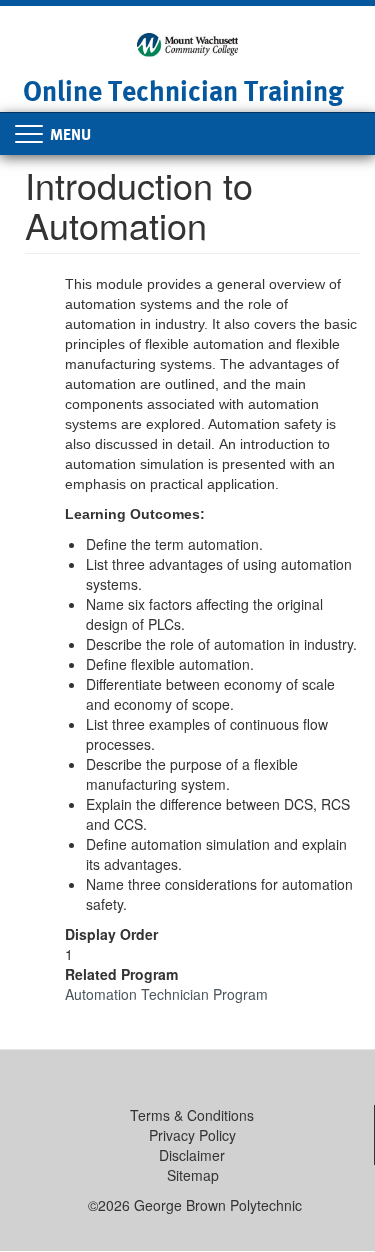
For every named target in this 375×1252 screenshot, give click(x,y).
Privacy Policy (192, 1135)
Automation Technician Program (166, 994)
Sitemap (193, 1175)
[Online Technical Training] (187, 43)
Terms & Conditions (192, 1115)
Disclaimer (192, 1155)
